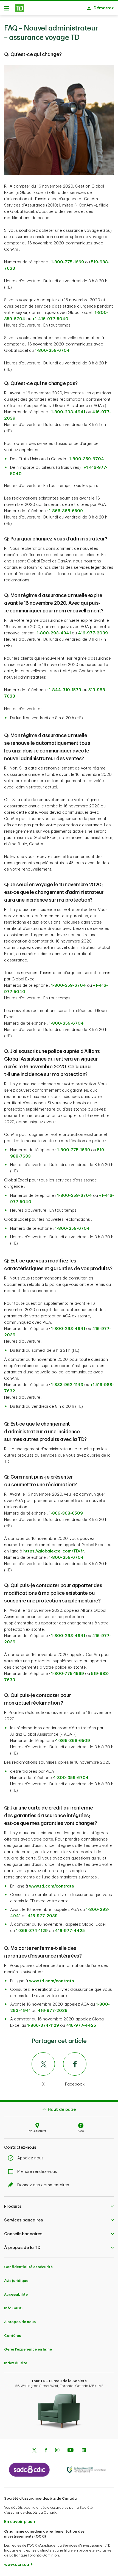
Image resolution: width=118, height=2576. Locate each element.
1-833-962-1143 (67, 1385)
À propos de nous (20, 2322)
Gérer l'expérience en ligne (28, 2349)
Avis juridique (16, 2281)
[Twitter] (34, 2451)
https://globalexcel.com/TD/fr (54, 1551)
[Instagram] (57, 2451)
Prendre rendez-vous (37, 2172)
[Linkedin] (84, 2451)
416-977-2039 (93, 633)
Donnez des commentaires (43, 2185)
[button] (59, 2206)
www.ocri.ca (17, 2565)
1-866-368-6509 (66, 511)
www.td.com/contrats (51, 1886)
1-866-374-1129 (32, 1931)
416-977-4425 (70, 1931)
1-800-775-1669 (68, 262)
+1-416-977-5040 (50, 319)
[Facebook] (46, 2451)
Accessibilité (16, 2294)
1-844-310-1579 (65, 690)
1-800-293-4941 (68, 412)
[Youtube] (71, 2451)
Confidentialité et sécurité (28, 2267)
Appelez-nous (30, 2158)
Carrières (12, 2336)
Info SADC (13, 2308)
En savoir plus (18, 2522)
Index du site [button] (16, 2363)
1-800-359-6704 (87, 459)
